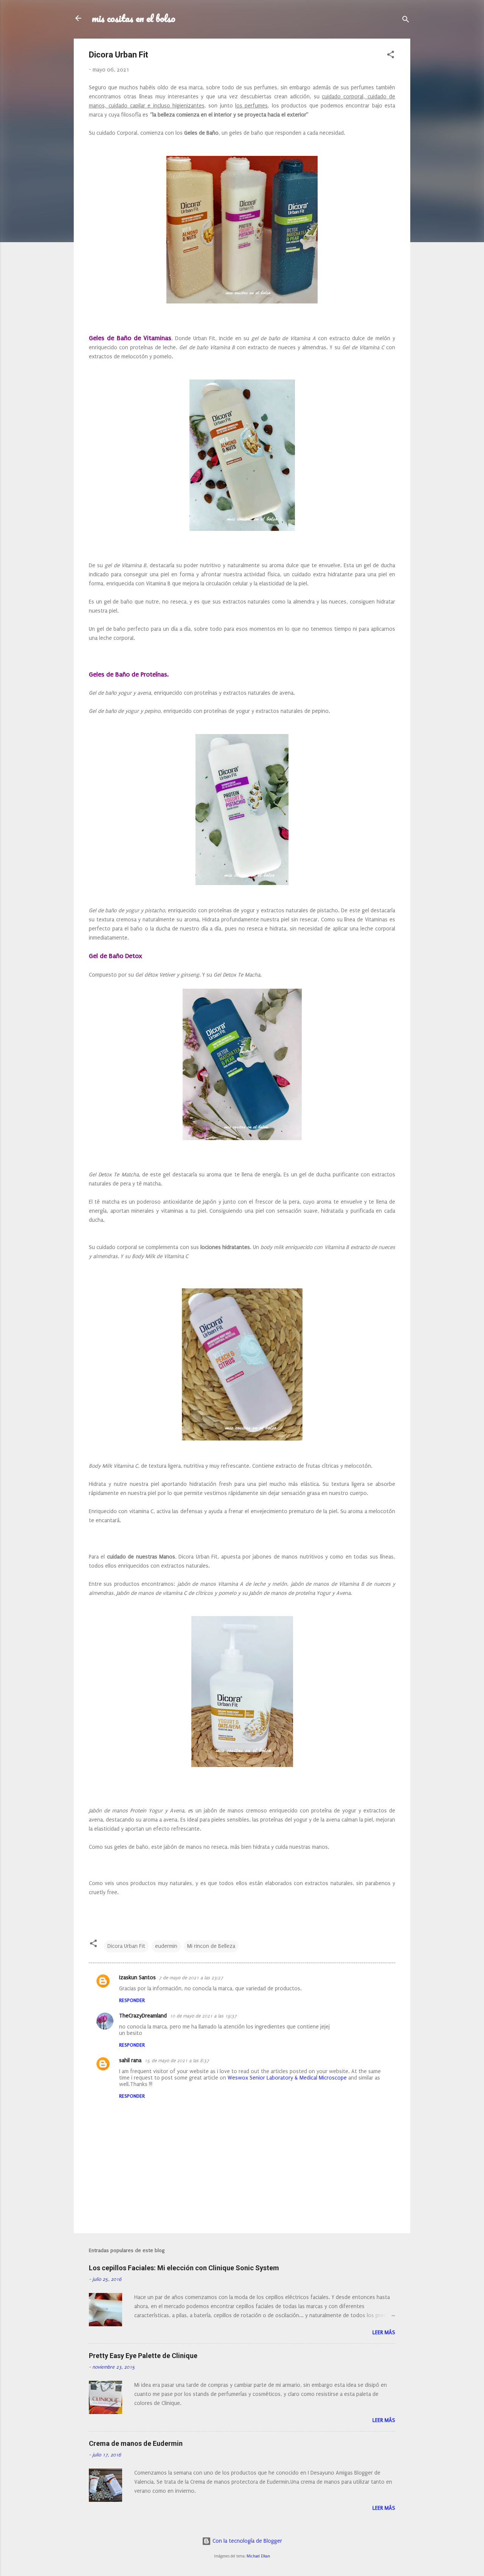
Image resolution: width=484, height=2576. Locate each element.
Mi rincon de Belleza (211, 1946)
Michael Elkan (258, 2556)
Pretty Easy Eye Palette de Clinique (143, 2356)
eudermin (166, 1946)
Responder (132, 2000)
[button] (391, 56)
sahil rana (130, 2060)
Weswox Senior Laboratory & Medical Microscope (287, 2078)
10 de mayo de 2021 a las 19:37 (203, 2016)
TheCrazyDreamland (143, 2016)
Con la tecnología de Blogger (247, 2541)
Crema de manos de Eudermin (136, 2443)
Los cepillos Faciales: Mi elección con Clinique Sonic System (184, 2268)
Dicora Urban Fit (126, 1946)
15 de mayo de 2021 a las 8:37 (177, 2061)
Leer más (384, 2333)
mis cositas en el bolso (134, 18)
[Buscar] (406, 21)
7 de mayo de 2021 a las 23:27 (191, 1978)
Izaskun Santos (137, 1978)
